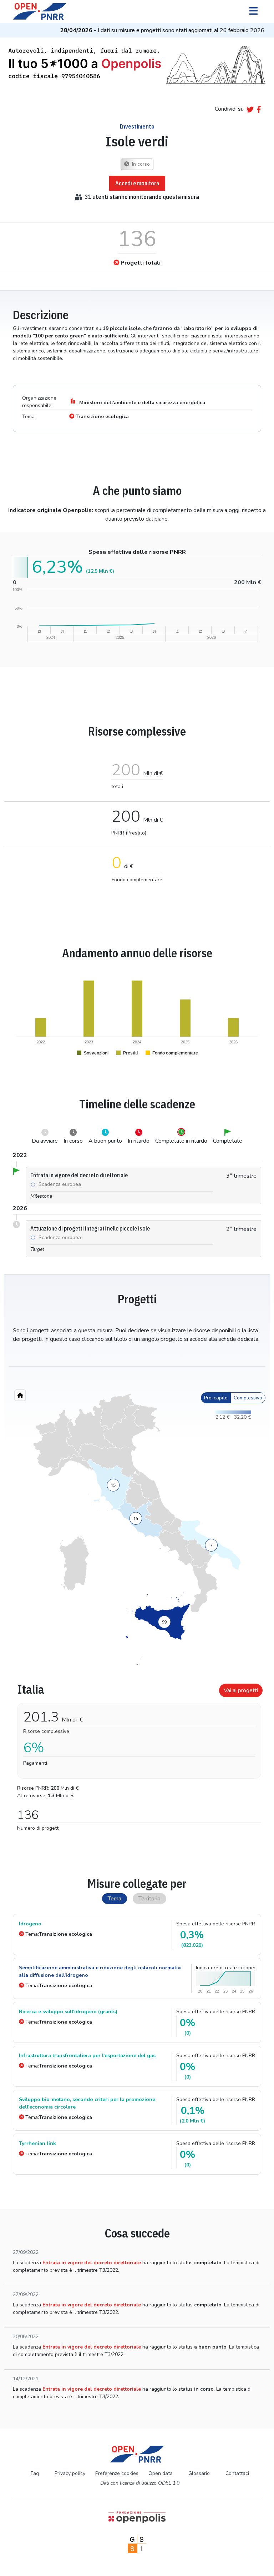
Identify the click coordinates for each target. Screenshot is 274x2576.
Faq (35, 2473)
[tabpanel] (137, 1754)
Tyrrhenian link (37, 2143)
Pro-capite (216, 1398)
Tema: (59, 1934)
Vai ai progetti (241, 1690)
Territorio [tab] (149, 1899)
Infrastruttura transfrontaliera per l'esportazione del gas (87, 2056)
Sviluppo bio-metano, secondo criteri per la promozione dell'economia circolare (87, 2103)
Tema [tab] (115, 1899)
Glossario (199, 2473)
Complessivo (248, 1398)
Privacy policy (70, 2473)
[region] (137, 1529)
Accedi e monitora (137, 183)
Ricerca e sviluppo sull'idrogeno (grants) (68, 2012)
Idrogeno (30, 1924)
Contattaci (237, 2473)
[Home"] (20, 1395)
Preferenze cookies (117, 2473)
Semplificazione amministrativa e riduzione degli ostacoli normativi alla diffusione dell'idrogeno (100, 1971)
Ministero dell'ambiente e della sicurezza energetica (142, 403)
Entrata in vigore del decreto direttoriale (92, 2263)
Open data (161, 2473)
